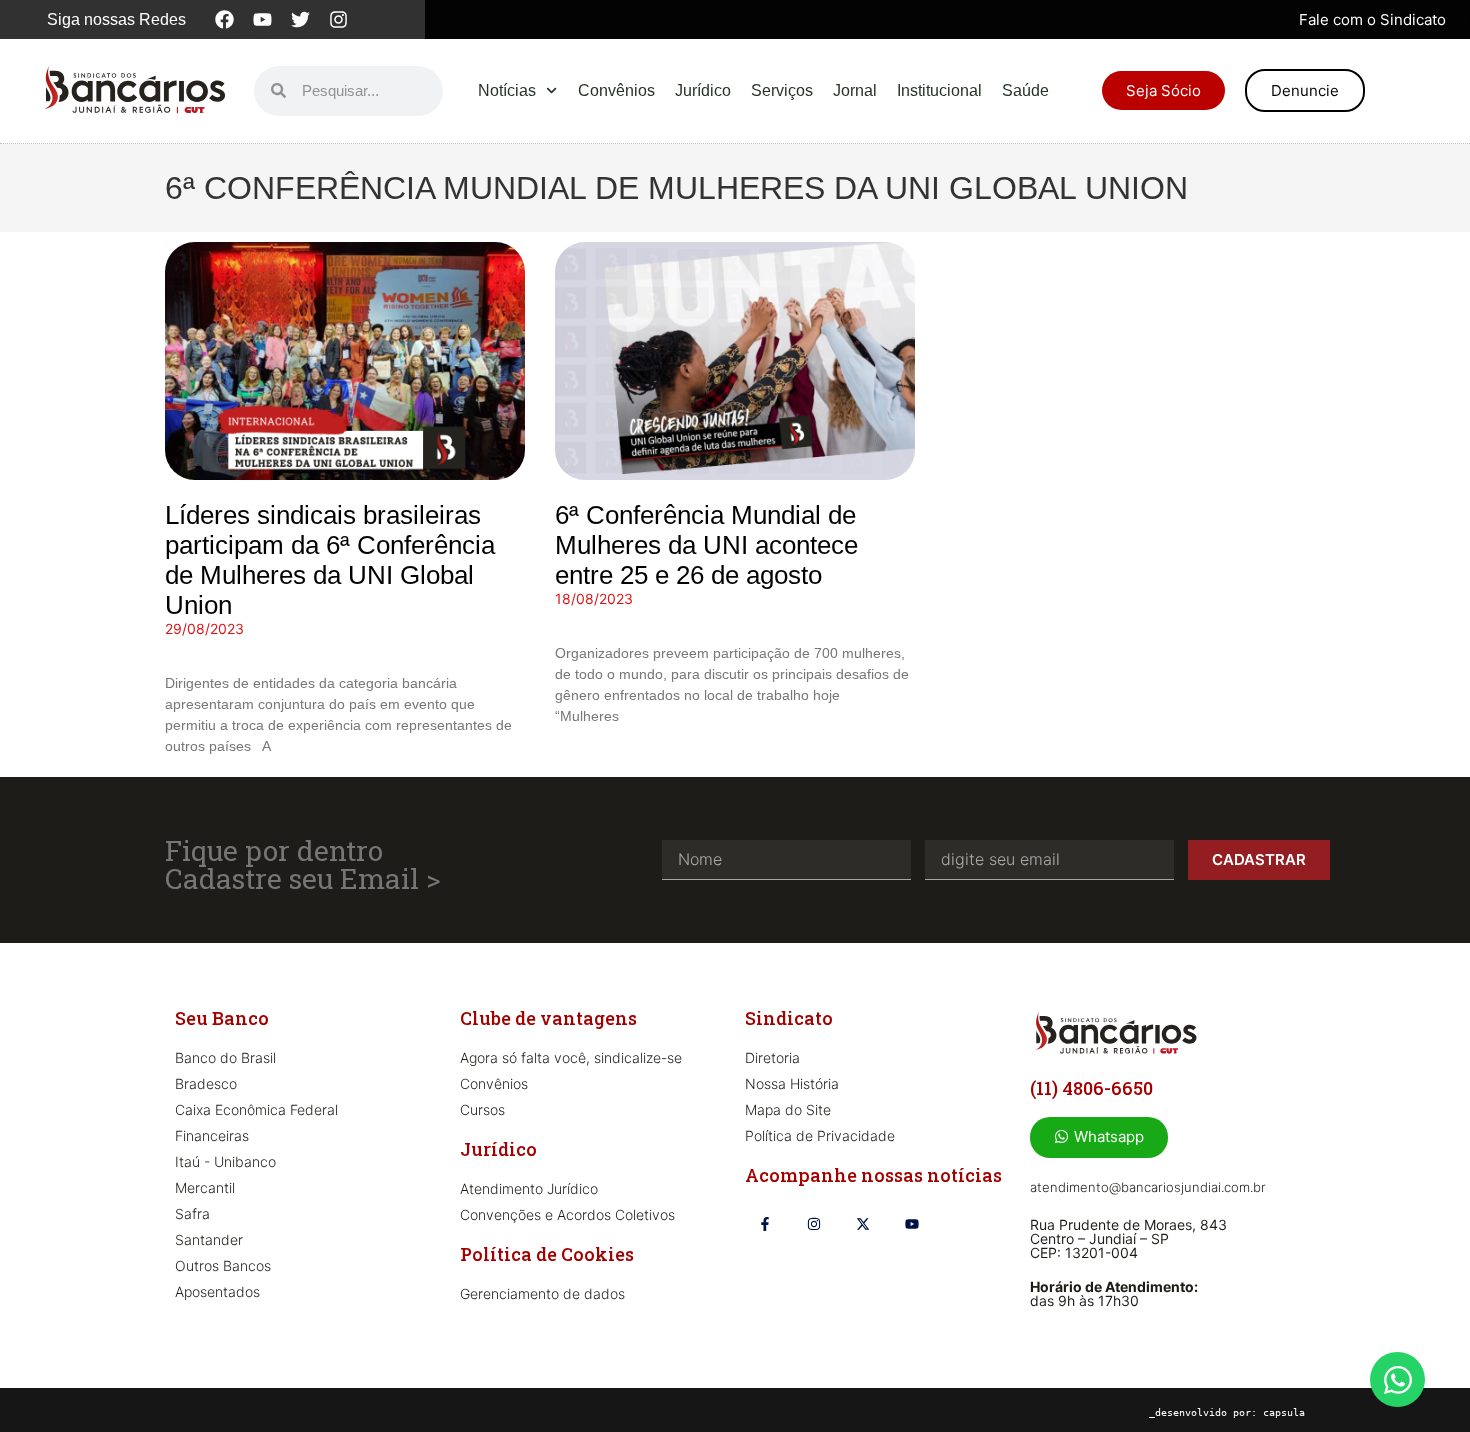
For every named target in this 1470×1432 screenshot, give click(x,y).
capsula (1284, 1412)
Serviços (782, 90)
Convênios (616, 90)
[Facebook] (225, 20)
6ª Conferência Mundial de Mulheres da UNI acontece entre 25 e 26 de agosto (706, 545)
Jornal (855, 90)
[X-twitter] (862, 1223)
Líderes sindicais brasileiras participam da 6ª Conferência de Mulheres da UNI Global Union (330, 560)
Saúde (1025, 90)
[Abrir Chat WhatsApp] (1397, 1379)
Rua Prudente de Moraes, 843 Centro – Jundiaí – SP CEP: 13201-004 (1128, 1238)
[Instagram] (339, 20)
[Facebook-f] (764, 1223)
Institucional (939, 90)
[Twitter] (301, 20)
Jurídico (703, 90)
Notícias (507, 90)
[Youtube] (263, 20)
